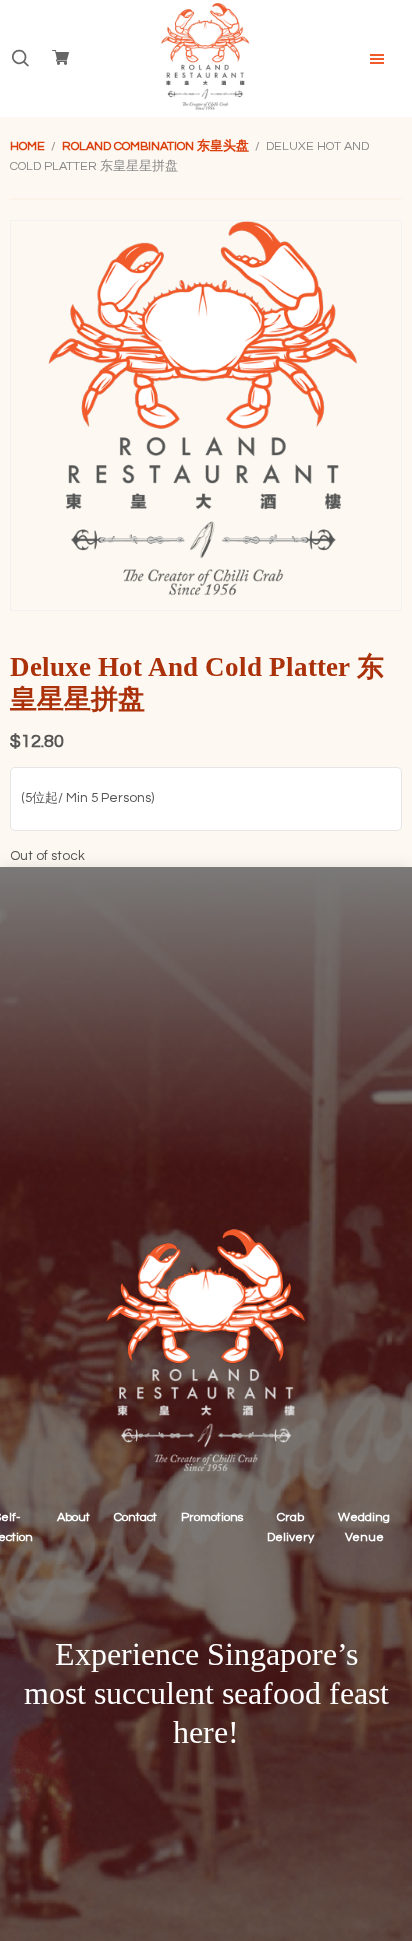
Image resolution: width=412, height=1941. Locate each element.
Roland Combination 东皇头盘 (155, 146)
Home (27, 146)
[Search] (20, 59)
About (73, 1517)
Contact (135, 1517)
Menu (377, 59)
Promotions (212, 1517)
